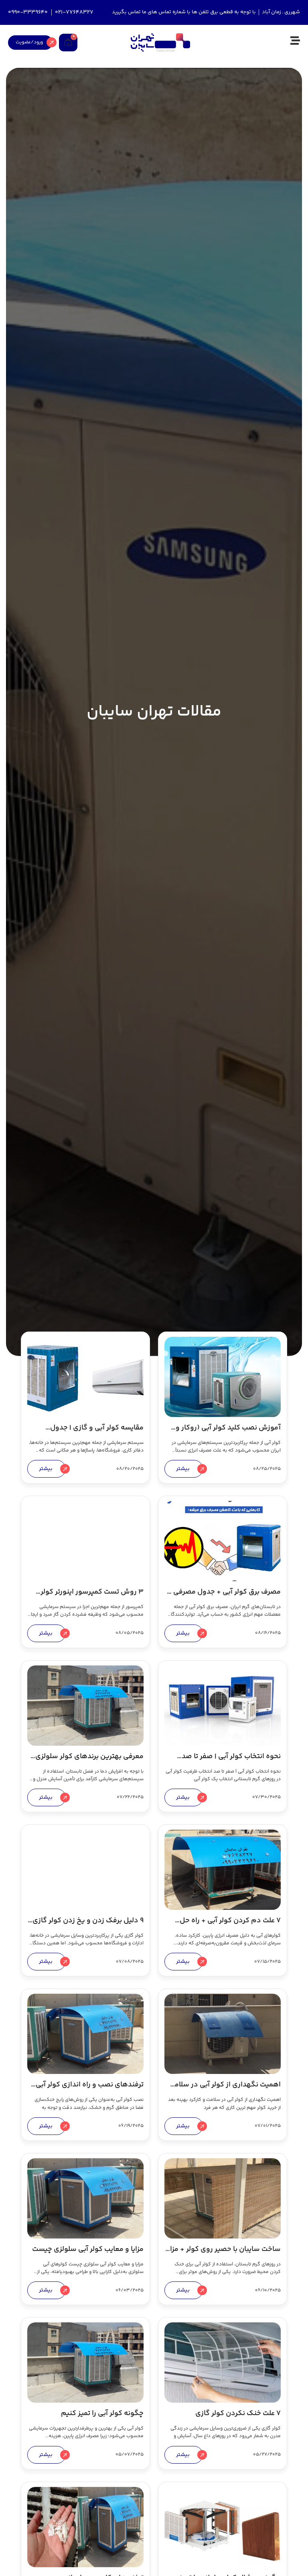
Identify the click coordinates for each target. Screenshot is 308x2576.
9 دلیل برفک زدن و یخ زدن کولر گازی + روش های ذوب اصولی (88, 1926)
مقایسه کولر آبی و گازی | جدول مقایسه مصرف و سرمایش (97, 1433)
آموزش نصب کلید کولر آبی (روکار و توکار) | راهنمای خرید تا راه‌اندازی (228, 1433)
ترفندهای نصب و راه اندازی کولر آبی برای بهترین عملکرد (90, 2090)
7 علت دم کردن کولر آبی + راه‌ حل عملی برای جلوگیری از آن (230, 1926)
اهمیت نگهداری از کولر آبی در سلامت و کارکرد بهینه (225, 2090)
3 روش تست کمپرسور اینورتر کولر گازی (92, 1597)
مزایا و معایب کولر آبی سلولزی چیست (88, 2249)
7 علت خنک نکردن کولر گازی (238, 2413)
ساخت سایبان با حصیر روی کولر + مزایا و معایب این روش (223, 2255)
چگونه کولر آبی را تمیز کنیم (102, 2413)
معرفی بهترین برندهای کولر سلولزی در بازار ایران (89, 1762)
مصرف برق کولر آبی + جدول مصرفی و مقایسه (224, 1597)
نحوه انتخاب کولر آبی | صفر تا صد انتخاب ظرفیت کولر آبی (231, 1762)
